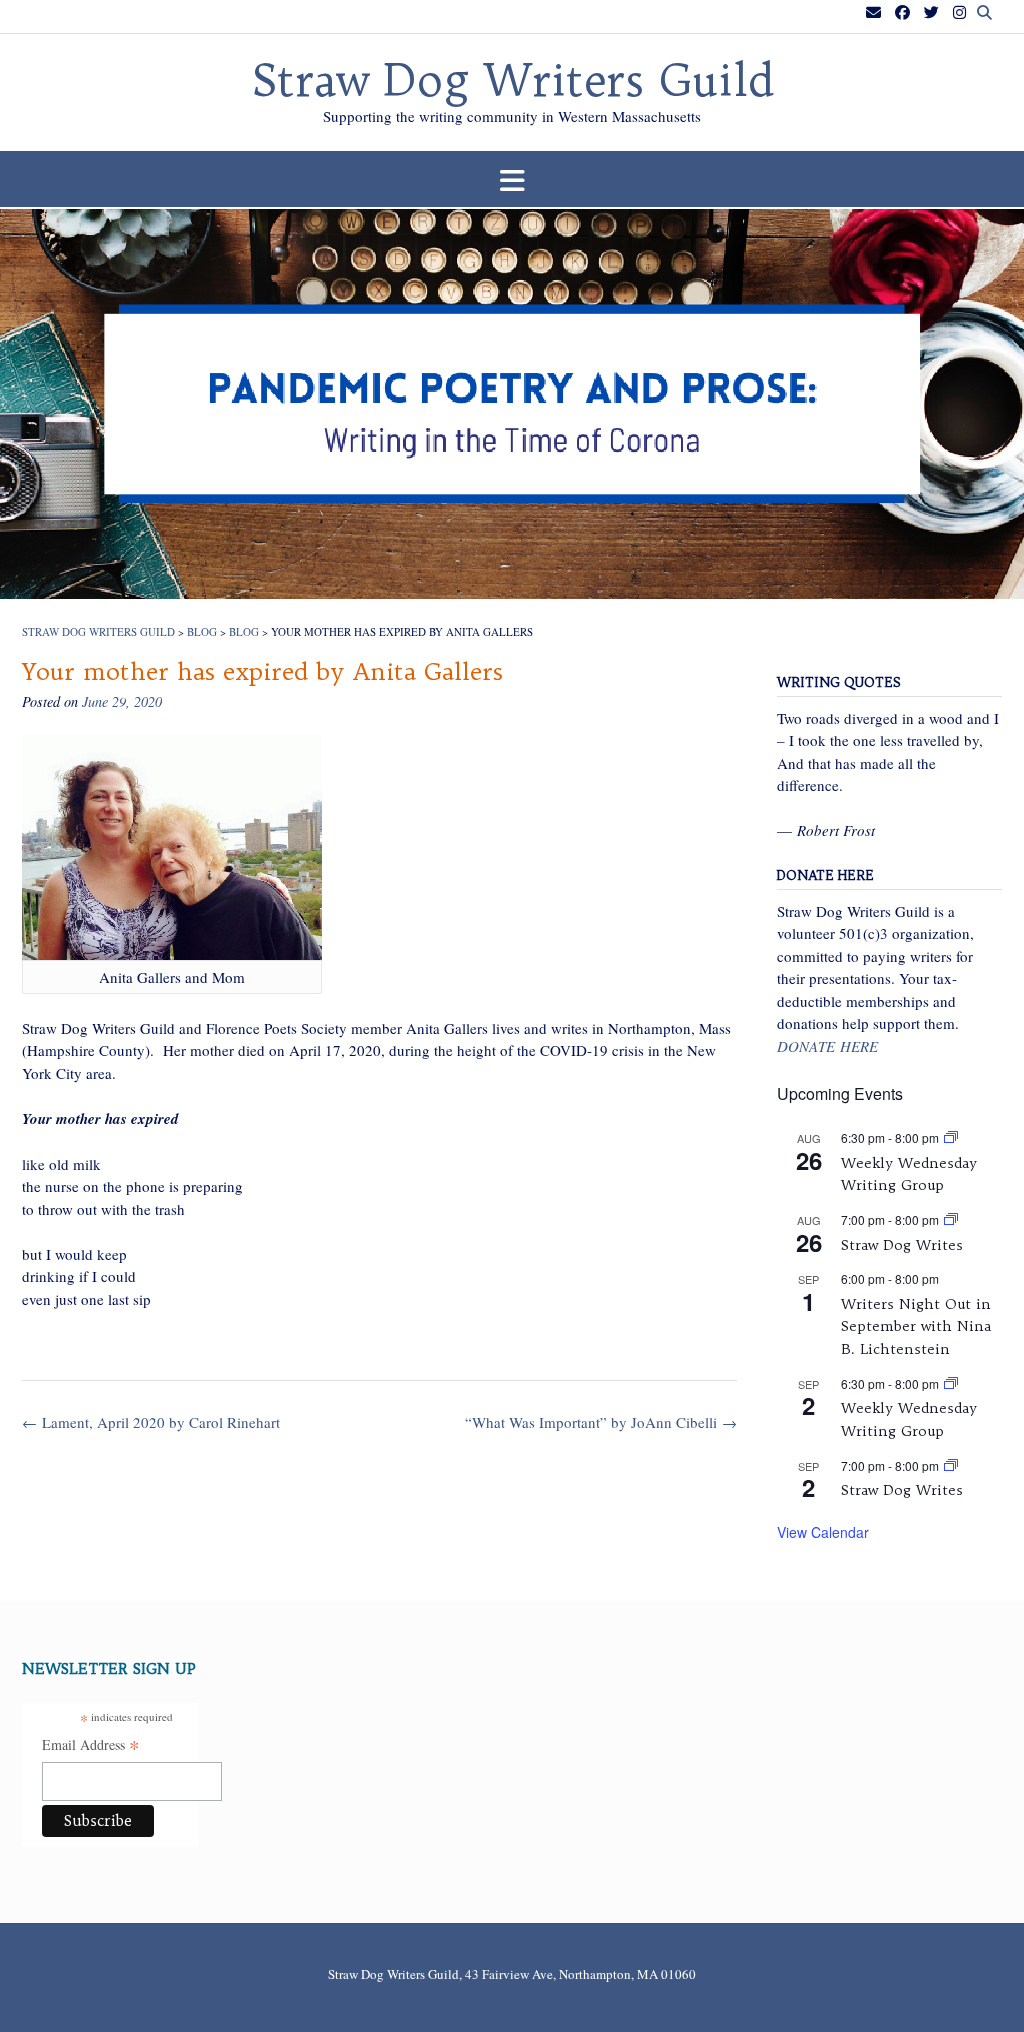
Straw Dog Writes (902, 1245)
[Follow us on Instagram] (959, 12)
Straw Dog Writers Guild (512, 81)
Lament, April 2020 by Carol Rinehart (151, 1422)
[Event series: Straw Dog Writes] (951, 1219)
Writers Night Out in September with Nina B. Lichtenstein (916, 1326)
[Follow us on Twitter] (931, 12)
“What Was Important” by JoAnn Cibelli (601, 1422)
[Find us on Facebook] (902, 12)
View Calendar (823, 1532)
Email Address (91, 1746)
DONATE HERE (827, 1046)
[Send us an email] (873, 12)
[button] (512, 179)
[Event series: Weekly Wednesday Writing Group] (951, 1137)
